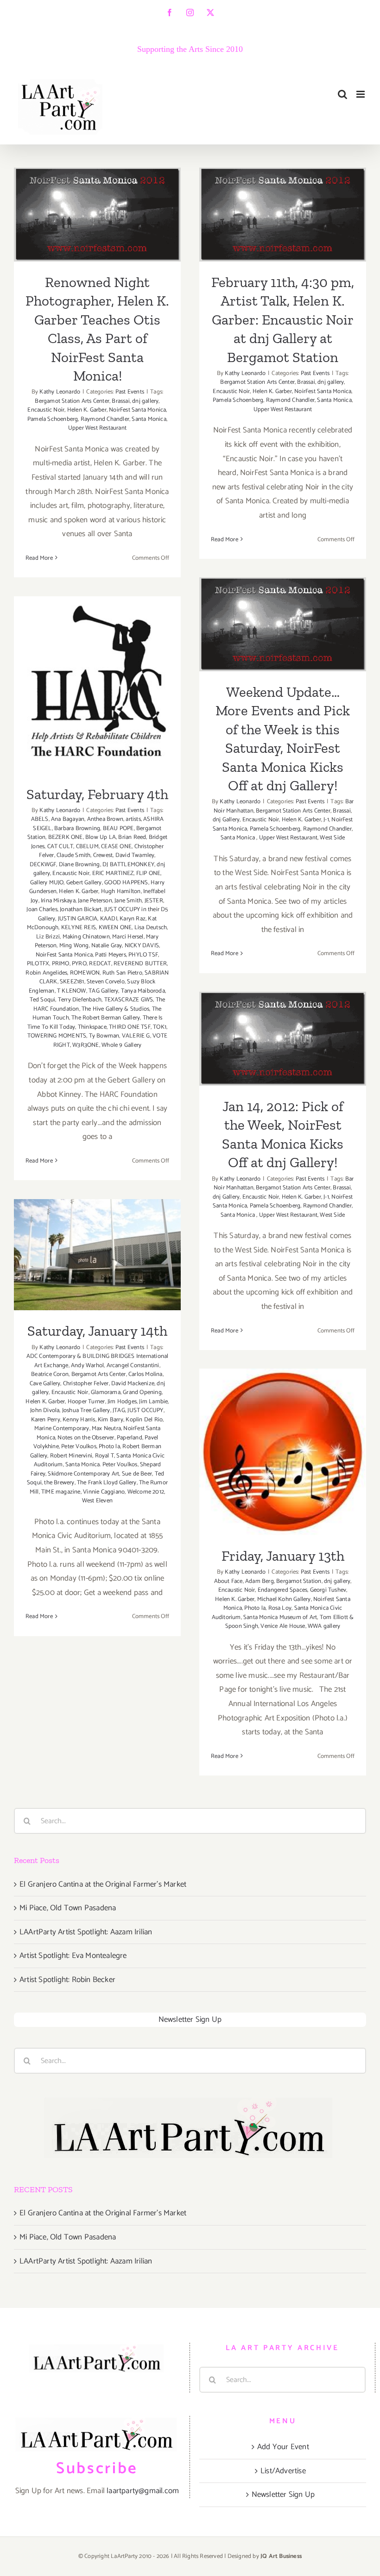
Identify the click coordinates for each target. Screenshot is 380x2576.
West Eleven (97, 1501)
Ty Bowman (104, 1036)
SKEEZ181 (72, 982)
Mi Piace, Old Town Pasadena (68, 1908)
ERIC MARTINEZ (113, 873)
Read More (39, 558)
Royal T (104, 1456)
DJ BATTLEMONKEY (128, 865)
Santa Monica (149, 419)
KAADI (109, 919)
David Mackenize (133, 1384)
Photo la (109, 1447)
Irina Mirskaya (58, 901)
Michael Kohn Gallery (284, 1599)
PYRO (79, 964)
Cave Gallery (45, 1384)
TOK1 (160, 1027)
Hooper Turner (86, 1402)
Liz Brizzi (48, 937)
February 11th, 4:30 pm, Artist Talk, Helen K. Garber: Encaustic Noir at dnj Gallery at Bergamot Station (283, 168)
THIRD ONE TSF (130, 1027)
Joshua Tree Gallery (86, 1410)
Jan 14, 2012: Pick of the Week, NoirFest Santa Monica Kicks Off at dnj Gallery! (283, 1001)
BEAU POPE (118, 828)
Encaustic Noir (46, 410)
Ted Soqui (43, 1000)
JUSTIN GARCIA (78, 919)
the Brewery (59, 1483)
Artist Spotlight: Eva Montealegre (73, 1956)
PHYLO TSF (143, 955)
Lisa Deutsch (151, 928)
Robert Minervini (71, 1456)
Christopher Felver (86, 1384)
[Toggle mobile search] (342, 94)
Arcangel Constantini (133, 1366)
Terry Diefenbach (80, 1000)
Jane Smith (128, 901)
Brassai (120, 401)
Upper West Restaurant (97, 428)
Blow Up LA (101, 837)
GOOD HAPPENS (126, 883)
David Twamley (135, 855)
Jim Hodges (122, 1402)
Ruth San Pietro (122, 973)
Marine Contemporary (62, 1429)
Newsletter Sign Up (190, 2020)
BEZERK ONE (66, 837)
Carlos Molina (146, 1374)
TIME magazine (61, 1492)
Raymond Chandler (105, 419)
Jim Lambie (153, 1402)
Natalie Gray (107, 946)
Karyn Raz (133, 919)
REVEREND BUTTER (140, 964)
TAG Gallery (103, 991)
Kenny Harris (79, 1420)
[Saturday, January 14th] (97, 1255)
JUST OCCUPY (145, 1410)
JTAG (119, 1410)
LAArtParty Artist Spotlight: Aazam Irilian (86, 1932)
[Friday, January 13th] (283, 1452)
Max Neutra (106, 1429)
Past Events (130, 392)
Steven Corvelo (106, 982)
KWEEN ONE (115, 928)
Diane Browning (79, 865)
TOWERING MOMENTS (57, 1036)
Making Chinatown (86, 937)
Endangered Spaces (282, 1590)
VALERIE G (136, 1036)
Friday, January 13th (283, 1440)
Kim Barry (111, 1420)
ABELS (40, 819)
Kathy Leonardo (60, 392)
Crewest (103, 855)
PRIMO (61, 964)
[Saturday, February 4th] (97, 685)
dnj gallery (145, 401)
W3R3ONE (85, 1045)
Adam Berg (260, 1581)
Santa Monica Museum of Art (280, 1617)
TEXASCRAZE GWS (129, 1000)
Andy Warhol (87, 1366)
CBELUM (87, 847)
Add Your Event (283, 2447)
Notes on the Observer (86, 1438)
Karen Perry (46, 1420)
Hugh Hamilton (121, 891)
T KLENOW (72, 991)
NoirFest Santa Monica (137, 410)
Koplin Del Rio (144, 1420)
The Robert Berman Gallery (106, 1018)
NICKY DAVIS (142, 946)
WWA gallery (324, 1626)
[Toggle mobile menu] (361, 94)
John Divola (45, 1410)
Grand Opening (142, 1392)
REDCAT (100, 964)
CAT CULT (60, 847)
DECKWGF (43, 865)
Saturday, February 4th (98, 673)
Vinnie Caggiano (104, 1492)
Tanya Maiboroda (143, 991)
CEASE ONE (116, 847)
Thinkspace (92, 1027)
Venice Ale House (283, 1626)
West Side (332, 838)
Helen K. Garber (87, 410)
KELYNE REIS (79, 928)
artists (133, 819)
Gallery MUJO (47, 883)
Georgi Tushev (328, 1590)
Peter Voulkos (79, 1447)
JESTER (154, 901)
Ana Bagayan (68, 819)
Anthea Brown (105, 819)
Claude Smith (73, 855)
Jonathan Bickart (81, 910)
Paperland (130, 1438)
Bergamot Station (299, 1581)
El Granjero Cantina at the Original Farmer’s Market (103, 1884)
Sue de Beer (137, 1474)
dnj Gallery (226, 820)
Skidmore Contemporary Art (83, 1474)
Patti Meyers (110, 955)
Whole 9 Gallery (121, 1045)
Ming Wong (74, 946)
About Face (228, 1581)
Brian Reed (132, 837)
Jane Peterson (95, 901)
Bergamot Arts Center (99, 1374)
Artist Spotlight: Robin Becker (67, 1980)
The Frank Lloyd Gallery (107, 1483)
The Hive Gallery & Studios (115, 1009)
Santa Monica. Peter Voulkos (101, 1465)
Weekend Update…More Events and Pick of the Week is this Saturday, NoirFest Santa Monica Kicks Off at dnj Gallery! (283, 578)
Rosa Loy (280, 1608)
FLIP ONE (149, 873)
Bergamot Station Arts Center (72, 401)
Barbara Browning (77, 828)
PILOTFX (38, 964)
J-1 (326, 820)
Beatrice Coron (50, 1374)
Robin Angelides (46, 973)
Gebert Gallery (84, 883)
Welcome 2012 (146, 1492)
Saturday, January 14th (98, 1243)
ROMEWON (85, 973)
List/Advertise (283, 2471)
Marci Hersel (128, 937)
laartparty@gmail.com (143, 2491)
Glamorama (106, 1392)
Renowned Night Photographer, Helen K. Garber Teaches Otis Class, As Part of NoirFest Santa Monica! (98, 168)
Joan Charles (42, 910)
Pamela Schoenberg (53, 419)
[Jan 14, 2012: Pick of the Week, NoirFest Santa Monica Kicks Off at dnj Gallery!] (283, 1039)
